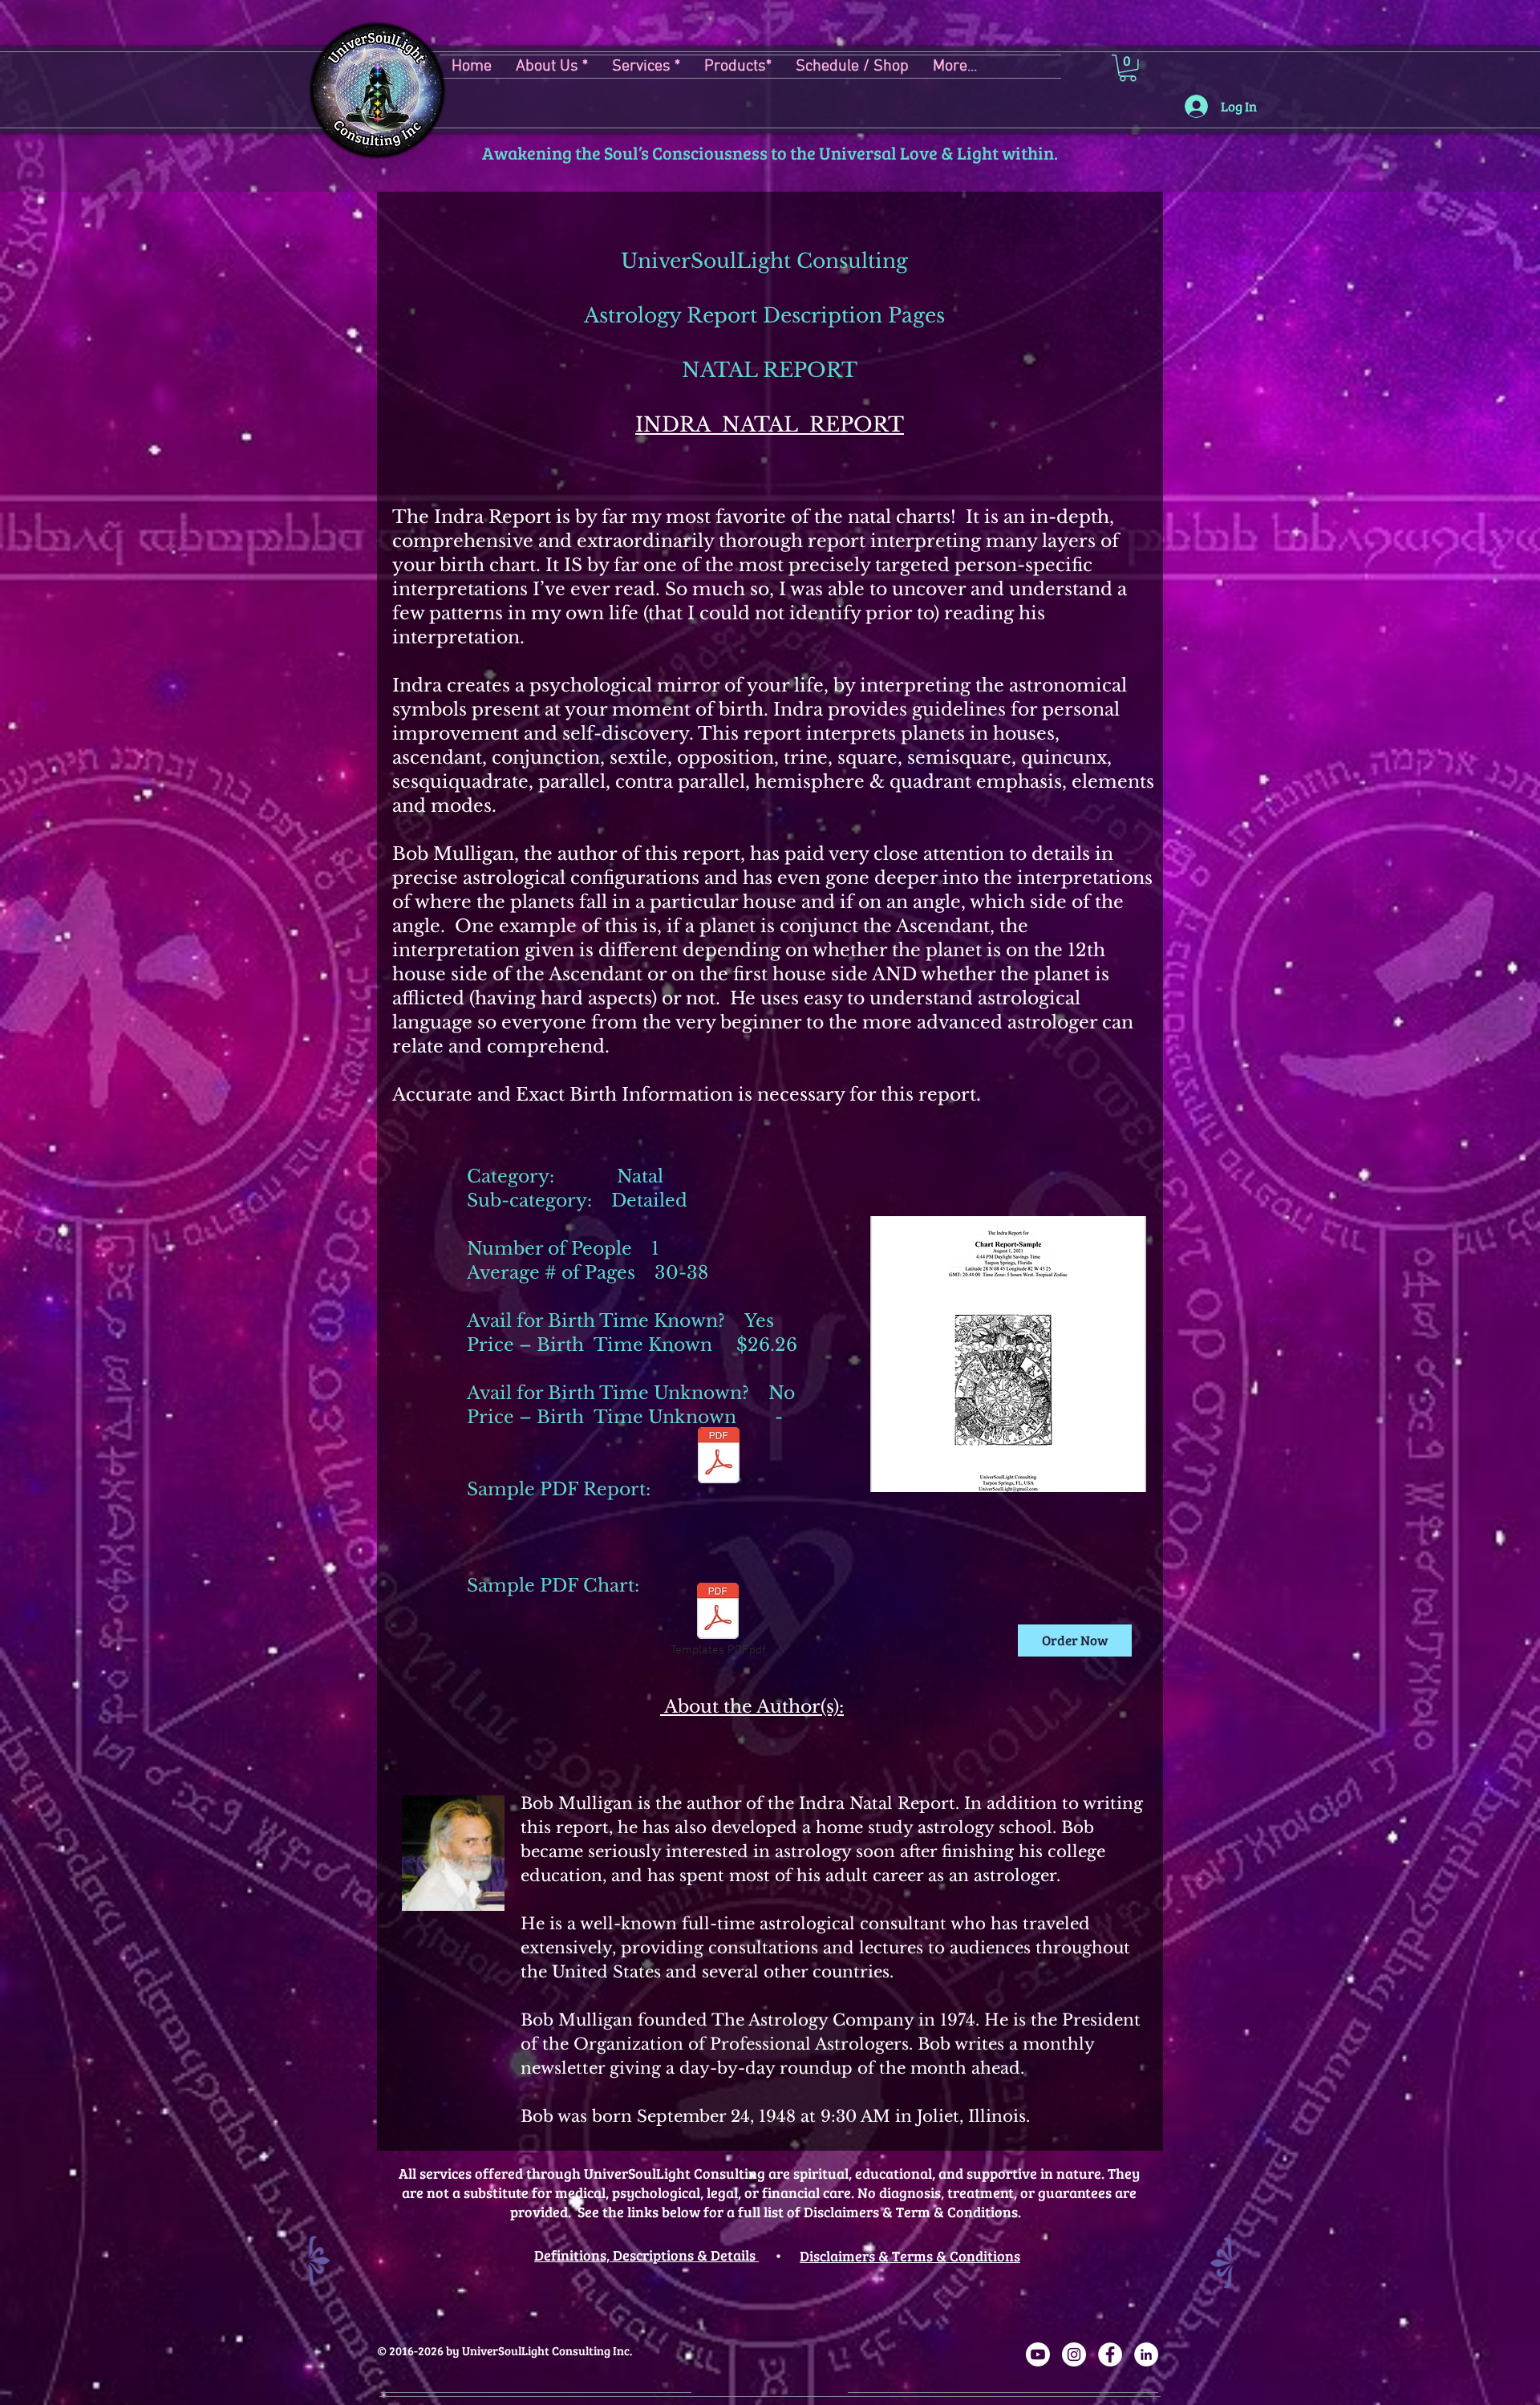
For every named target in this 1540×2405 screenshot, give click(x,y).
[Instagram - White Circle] (1074, 2354)
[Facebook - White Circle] (1110, 2354)
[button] (852, 67)
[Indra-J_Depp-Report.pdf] (719, 1458)
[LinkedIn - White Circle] (1146, 2354)
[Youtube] (1038, 2354)
